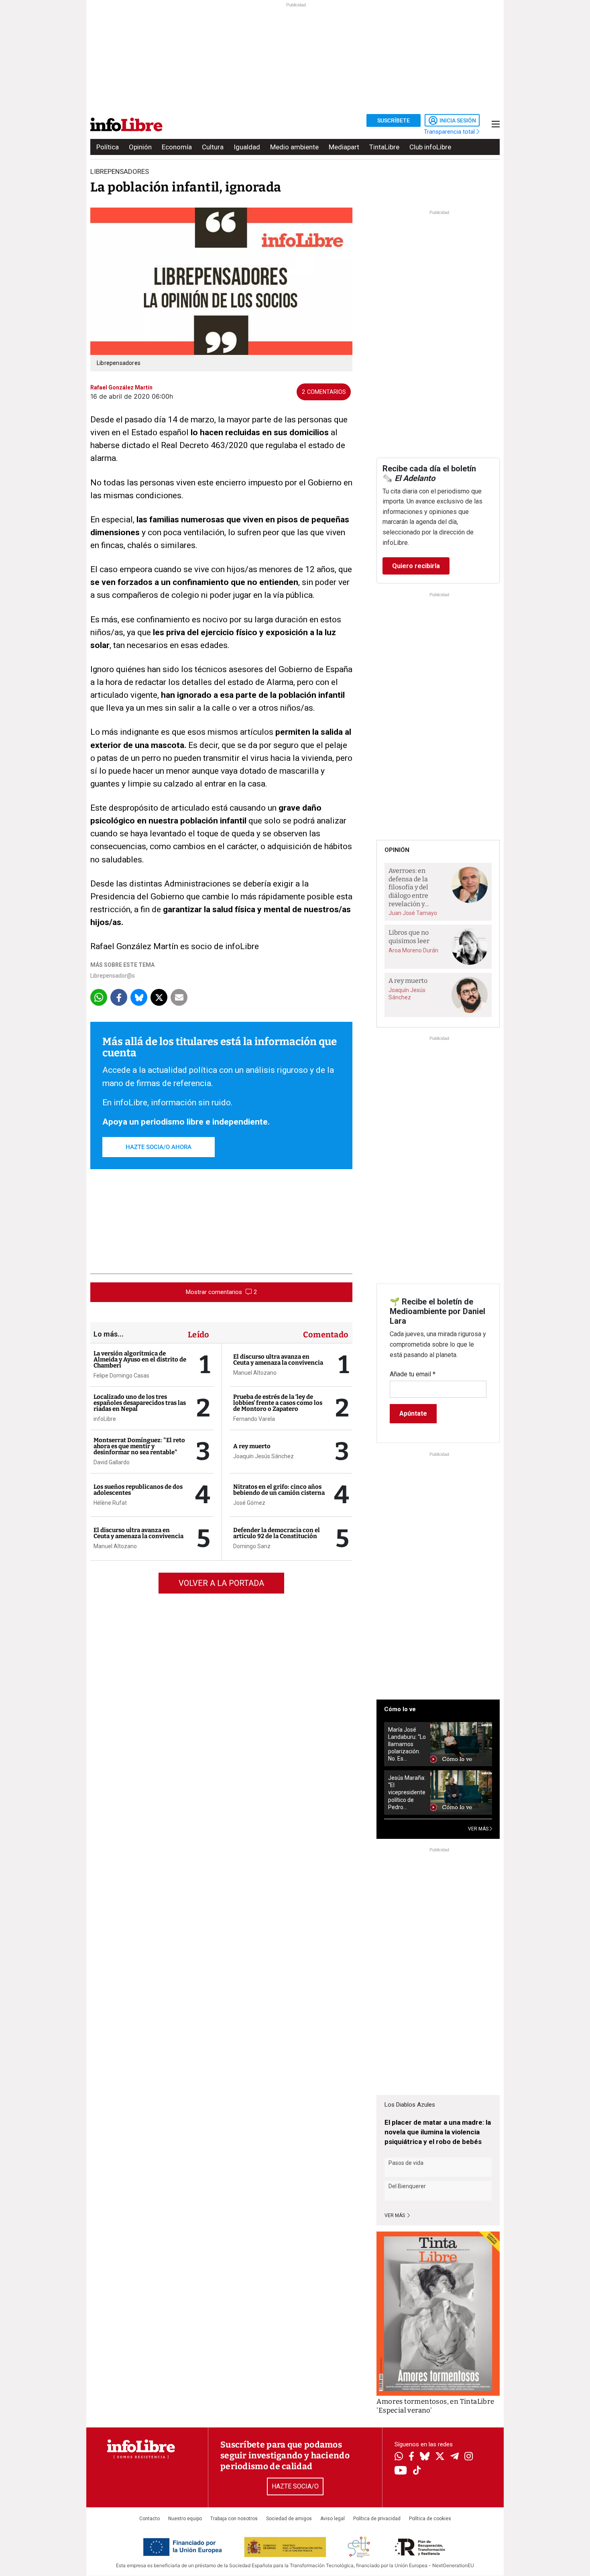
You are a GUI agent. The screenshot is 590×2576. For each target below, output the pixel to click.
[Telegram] (455, 2457)
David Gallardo (112, 1462)
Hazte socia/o (295, 2486)
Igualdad (247, 147)
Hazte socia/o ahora (159, 1147)
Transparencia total (450, 132)
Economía (177, 147)
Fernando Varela (254, 1419)
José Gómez (249, 1503)
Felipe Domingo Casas (121, 1376)
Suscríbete (394, 120)
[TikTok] (417, 2471)
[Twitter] (440, 2457)
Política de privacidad (377, 2519)
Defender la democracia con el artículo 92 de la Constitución (277, 1533)
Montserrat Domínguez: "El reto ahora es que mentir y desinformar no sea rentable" (139, 1446)
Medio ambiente (294, 147)
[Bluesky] (425, 2457)
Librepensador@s (113, 976)
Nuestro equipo (185, 2519)
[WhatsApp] (399, 2457)
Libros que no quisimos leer (409, 937)
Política (108, 147)
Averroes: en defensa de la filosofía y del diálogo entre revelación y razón (408, 888)
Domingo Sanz (252, 1546)
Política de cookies (430, 2519)
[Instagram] (469, 2457)
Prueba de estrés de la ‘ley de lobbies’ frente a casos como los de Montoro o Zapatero (278, 1403)
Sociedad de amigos (289, 2519)
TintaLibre (384, 147)
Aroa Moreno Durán (413, 950)
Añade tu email (413, 1374)
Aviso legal (333, 2519)
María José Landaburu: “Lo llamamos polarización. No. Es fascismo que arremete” (407, 1744)
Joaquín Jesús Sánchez (263, 1456)
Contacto (150, 2519)
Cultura (213, 147)
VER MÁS (479, 1829)
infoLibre (105, 1419)
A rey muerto (252, 1446)
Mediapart (344, 147)
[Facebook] (411, 2457)
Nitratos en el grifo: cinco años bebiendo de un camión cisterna (279, 1490)
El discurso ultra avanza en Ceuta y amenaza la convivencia (138, 1533)
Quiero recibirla (416, 566)
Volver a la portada (221, 1583)
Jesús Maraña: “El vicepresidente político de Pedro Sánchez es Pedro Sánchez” (407, 1792)
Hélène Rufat (110, 1503)
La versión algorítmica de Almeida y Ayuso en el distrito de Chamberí (140, 1359)
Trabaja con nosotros (234, 2519)
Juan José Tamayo (413, 913)
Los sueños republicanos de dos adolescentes (138, 1490)
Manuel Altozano (115, 1546)
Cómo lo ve (400, 1709)
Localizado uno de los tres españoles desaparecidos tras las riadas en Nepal (140, 1403)
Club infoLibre (430, 147)
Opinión (140, 147)
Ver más (395, 2215)
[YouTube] (401, 2471)
